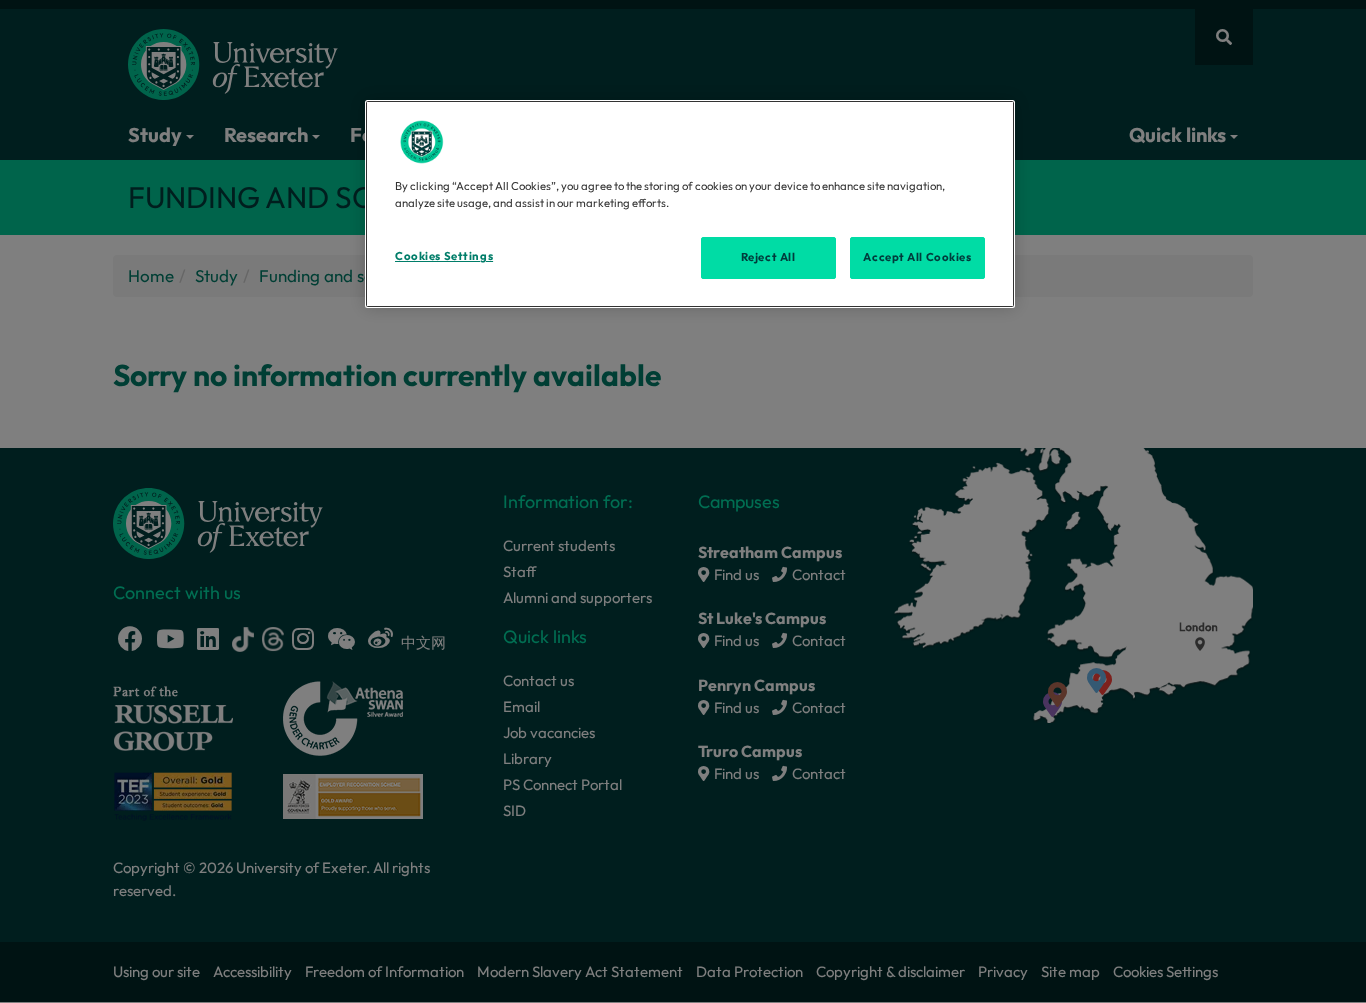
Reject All (768, 257)
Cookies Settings (444, 256)
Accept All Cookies (917, 257)
